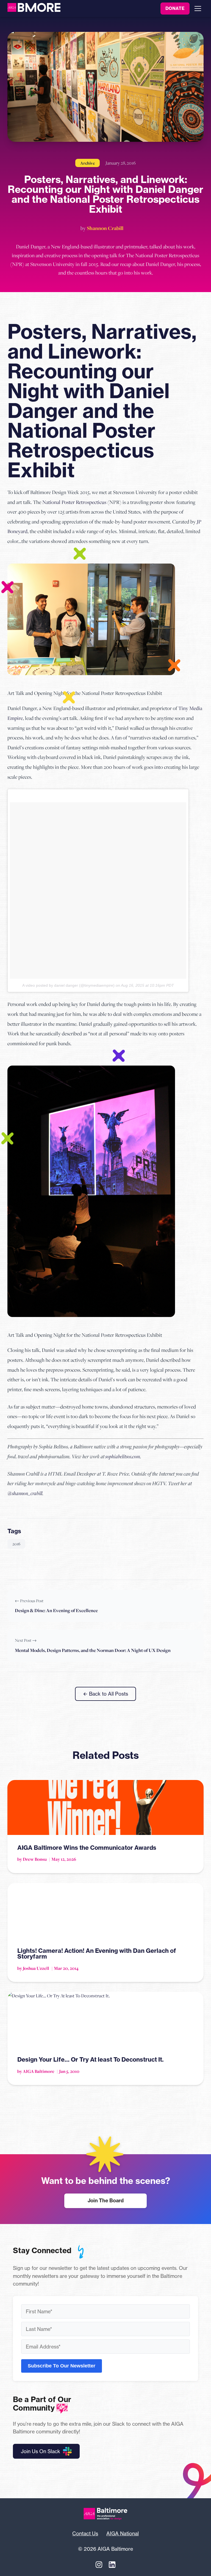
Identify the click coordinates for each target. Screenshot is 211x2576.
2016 (16, 1544)
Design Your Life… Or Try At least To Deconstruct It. (90, 2059)
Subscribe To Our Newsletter (62, 2366)
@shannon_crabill (25, 1493)
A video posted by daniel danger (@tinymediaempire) (68, 985)
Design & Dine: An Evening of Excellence (56, 1610)
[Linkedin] (112, 2565)
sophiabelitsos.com (123, 1456)
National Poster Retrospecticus (74, 502)
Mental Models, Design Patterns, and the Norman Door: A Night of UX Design (93, 1650)
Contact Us (85, 2533)
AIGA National (123, 2533)
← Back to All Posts (105, 1694)
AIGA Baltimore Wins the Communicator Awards (87, 1848)
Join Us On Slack (41, 2451)
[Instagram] (99, 2565)
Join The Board (106, 2201)
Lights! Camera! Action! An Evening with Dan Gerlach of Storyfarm (97, 1954)
